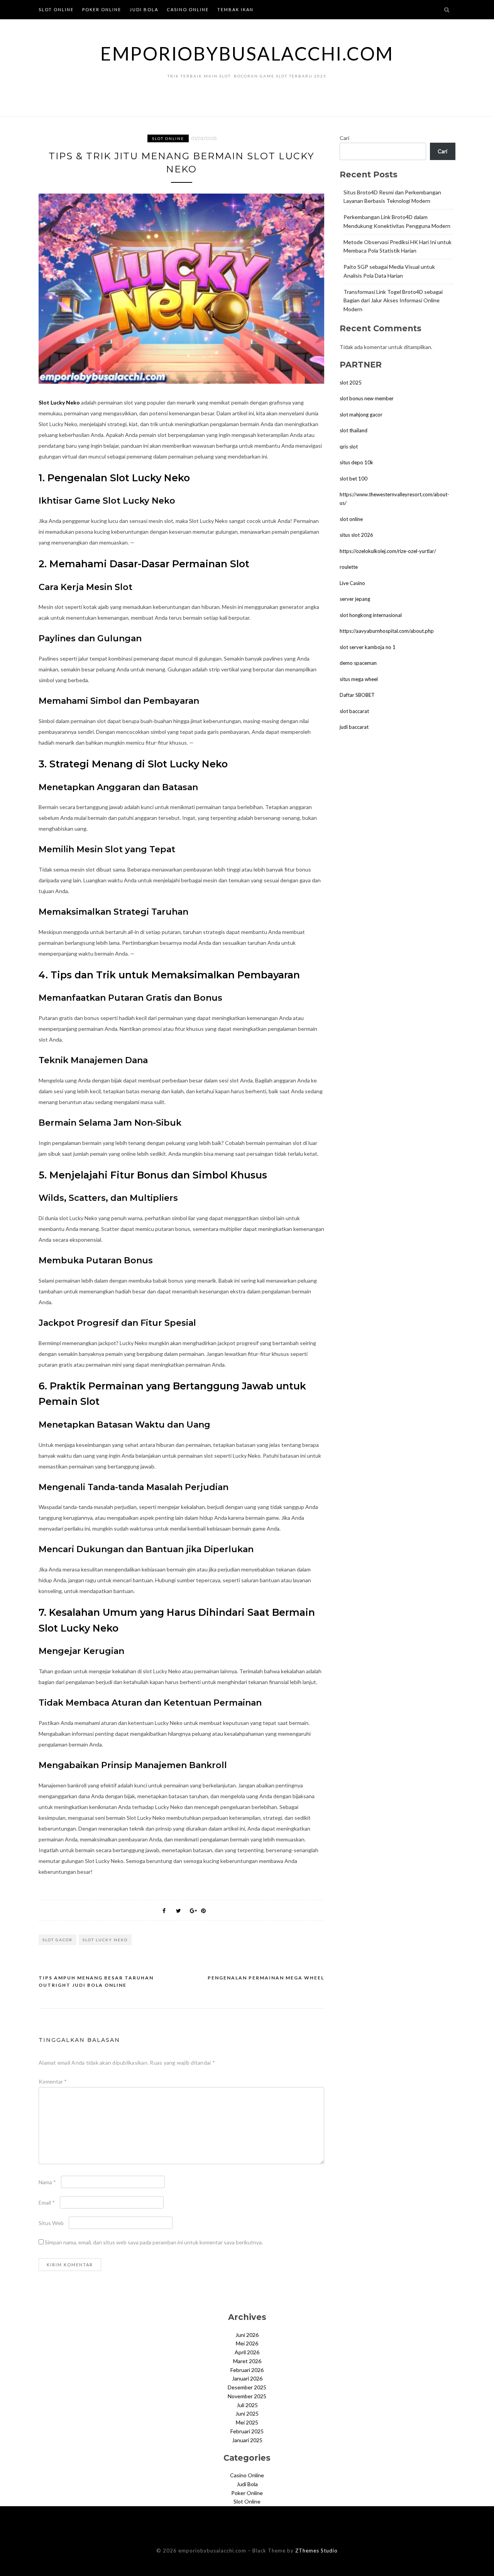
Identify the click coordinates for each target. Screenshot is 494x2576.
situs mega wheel (359, 679)
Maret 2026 (247, 2361)
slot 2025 (351, 383)
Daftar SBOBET (357, 695)
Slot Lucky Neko (59, 402)
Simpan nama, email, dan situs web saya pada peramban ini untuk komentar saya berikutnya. (154, 2242)
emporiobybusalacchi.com (247, 53)
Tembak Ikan (235, 9)
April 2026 (247, 2352)
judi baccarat (354, 727)
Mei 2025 (247, 2422)
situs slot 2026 (356, 535)
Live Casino (352, 583)
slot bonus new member (367, 398)
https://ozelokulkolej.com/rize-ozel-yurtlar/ (388, 551)
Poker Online (102, 9)
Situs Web (51, 2223)
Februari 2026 (247, 2370)
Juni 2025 (247, 2413)
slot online (351, 519)
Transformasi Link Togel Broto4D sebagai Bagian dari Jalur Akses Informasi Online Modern (393, 301)
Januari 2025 (247, 2440)
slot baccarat (354, 711)
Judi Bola (144, 9)
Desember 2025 (247, 2387)
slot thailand (354, 430)
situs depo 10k (356, 462)
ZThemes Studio (316, 2551)
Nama (47, 2182)
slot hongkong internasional (371, 615)
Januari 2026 (247, 2378)
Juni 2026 (247, 2335)
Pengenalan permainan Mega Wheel (266, 1978)
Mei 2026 (247, 2343)
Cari (344, 138)
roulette (349, 567)
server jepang (355, 599)
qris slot (349, 447)
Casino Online (188, 9)
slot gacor (58, 1940)
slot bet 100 (354, 479)
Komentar (53, 2081)
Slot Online (56, 9)
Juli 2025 (247, 2405)
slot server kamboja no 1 (368, 647)
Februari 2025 (247, 2431)
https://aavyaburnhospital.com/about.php (387, 631)
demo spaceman (358, 663)
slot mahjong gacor (361, 415)
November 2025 (247, 2396)
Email (47, 2203)
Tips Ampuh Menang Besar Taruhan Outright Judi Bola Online (96, 1982)
